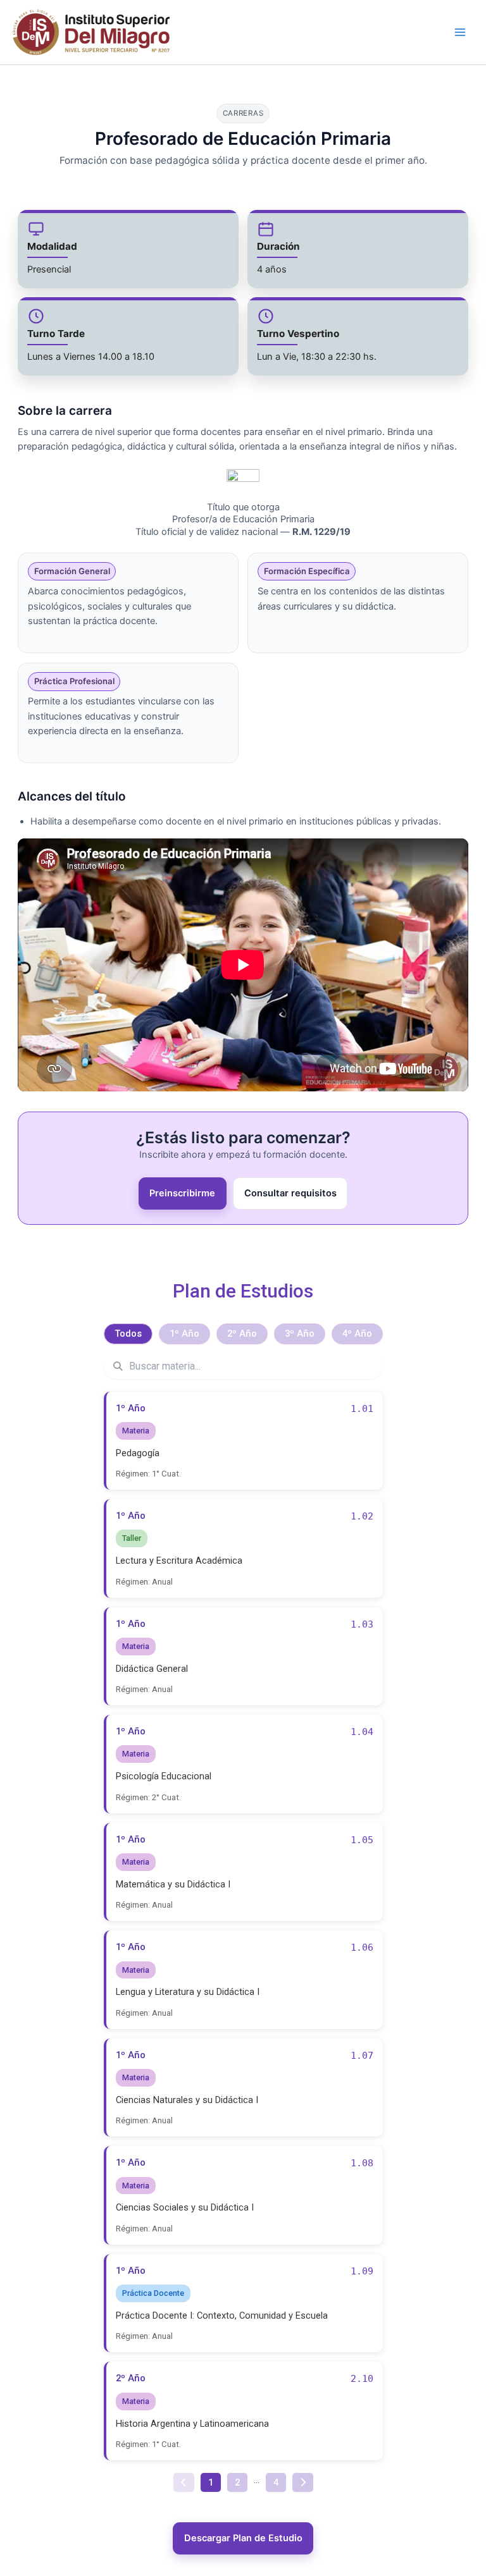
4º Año (357, 1334)
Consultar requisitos (290, 1193)
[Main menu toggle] (460, 32)
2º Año (242, 1334)
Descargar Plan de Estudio (243, 2538)
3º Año (300, 1334)
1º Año (184, 1334)
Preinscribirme (182, 1193)
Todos (128, 1334)
